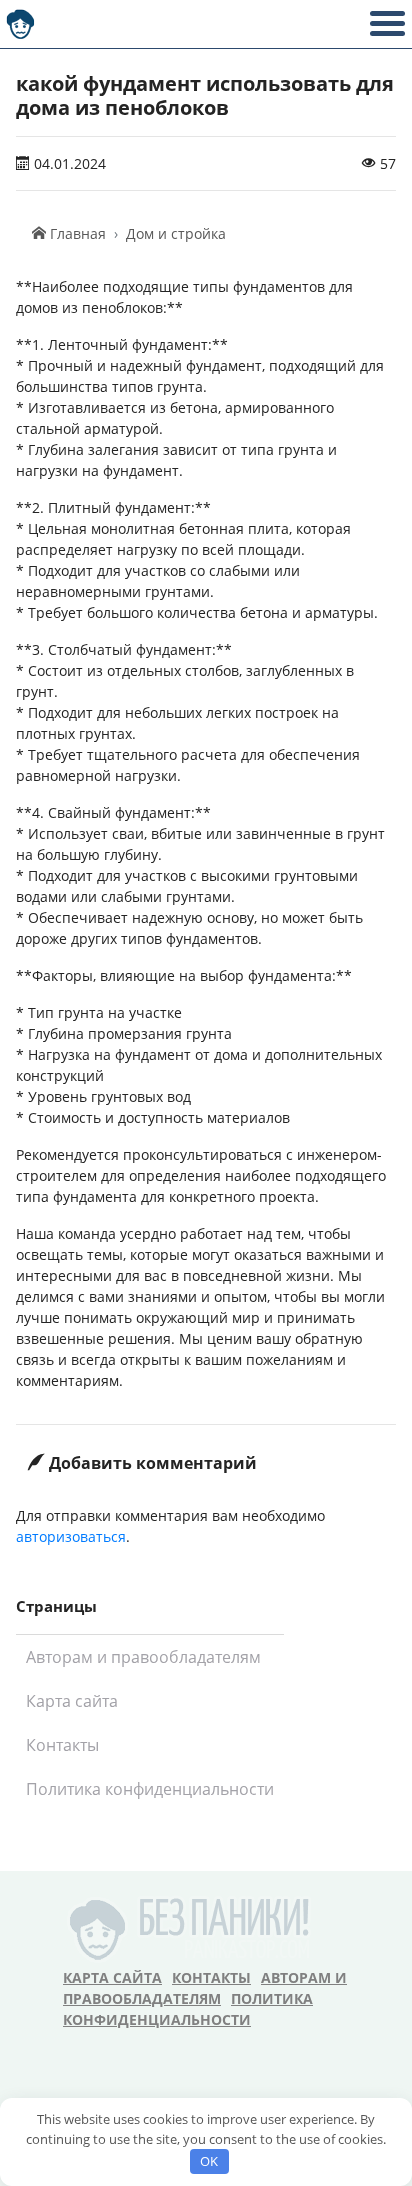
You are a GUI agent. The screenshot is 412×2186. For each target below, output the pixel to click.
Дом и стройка (176, 233)
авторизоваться (71, 1536)
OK (209, 2161)
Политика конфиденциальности (150, 1789)
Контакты (62, 1745)
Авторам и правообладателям (143, 1657)
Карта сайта (72, 1701)
